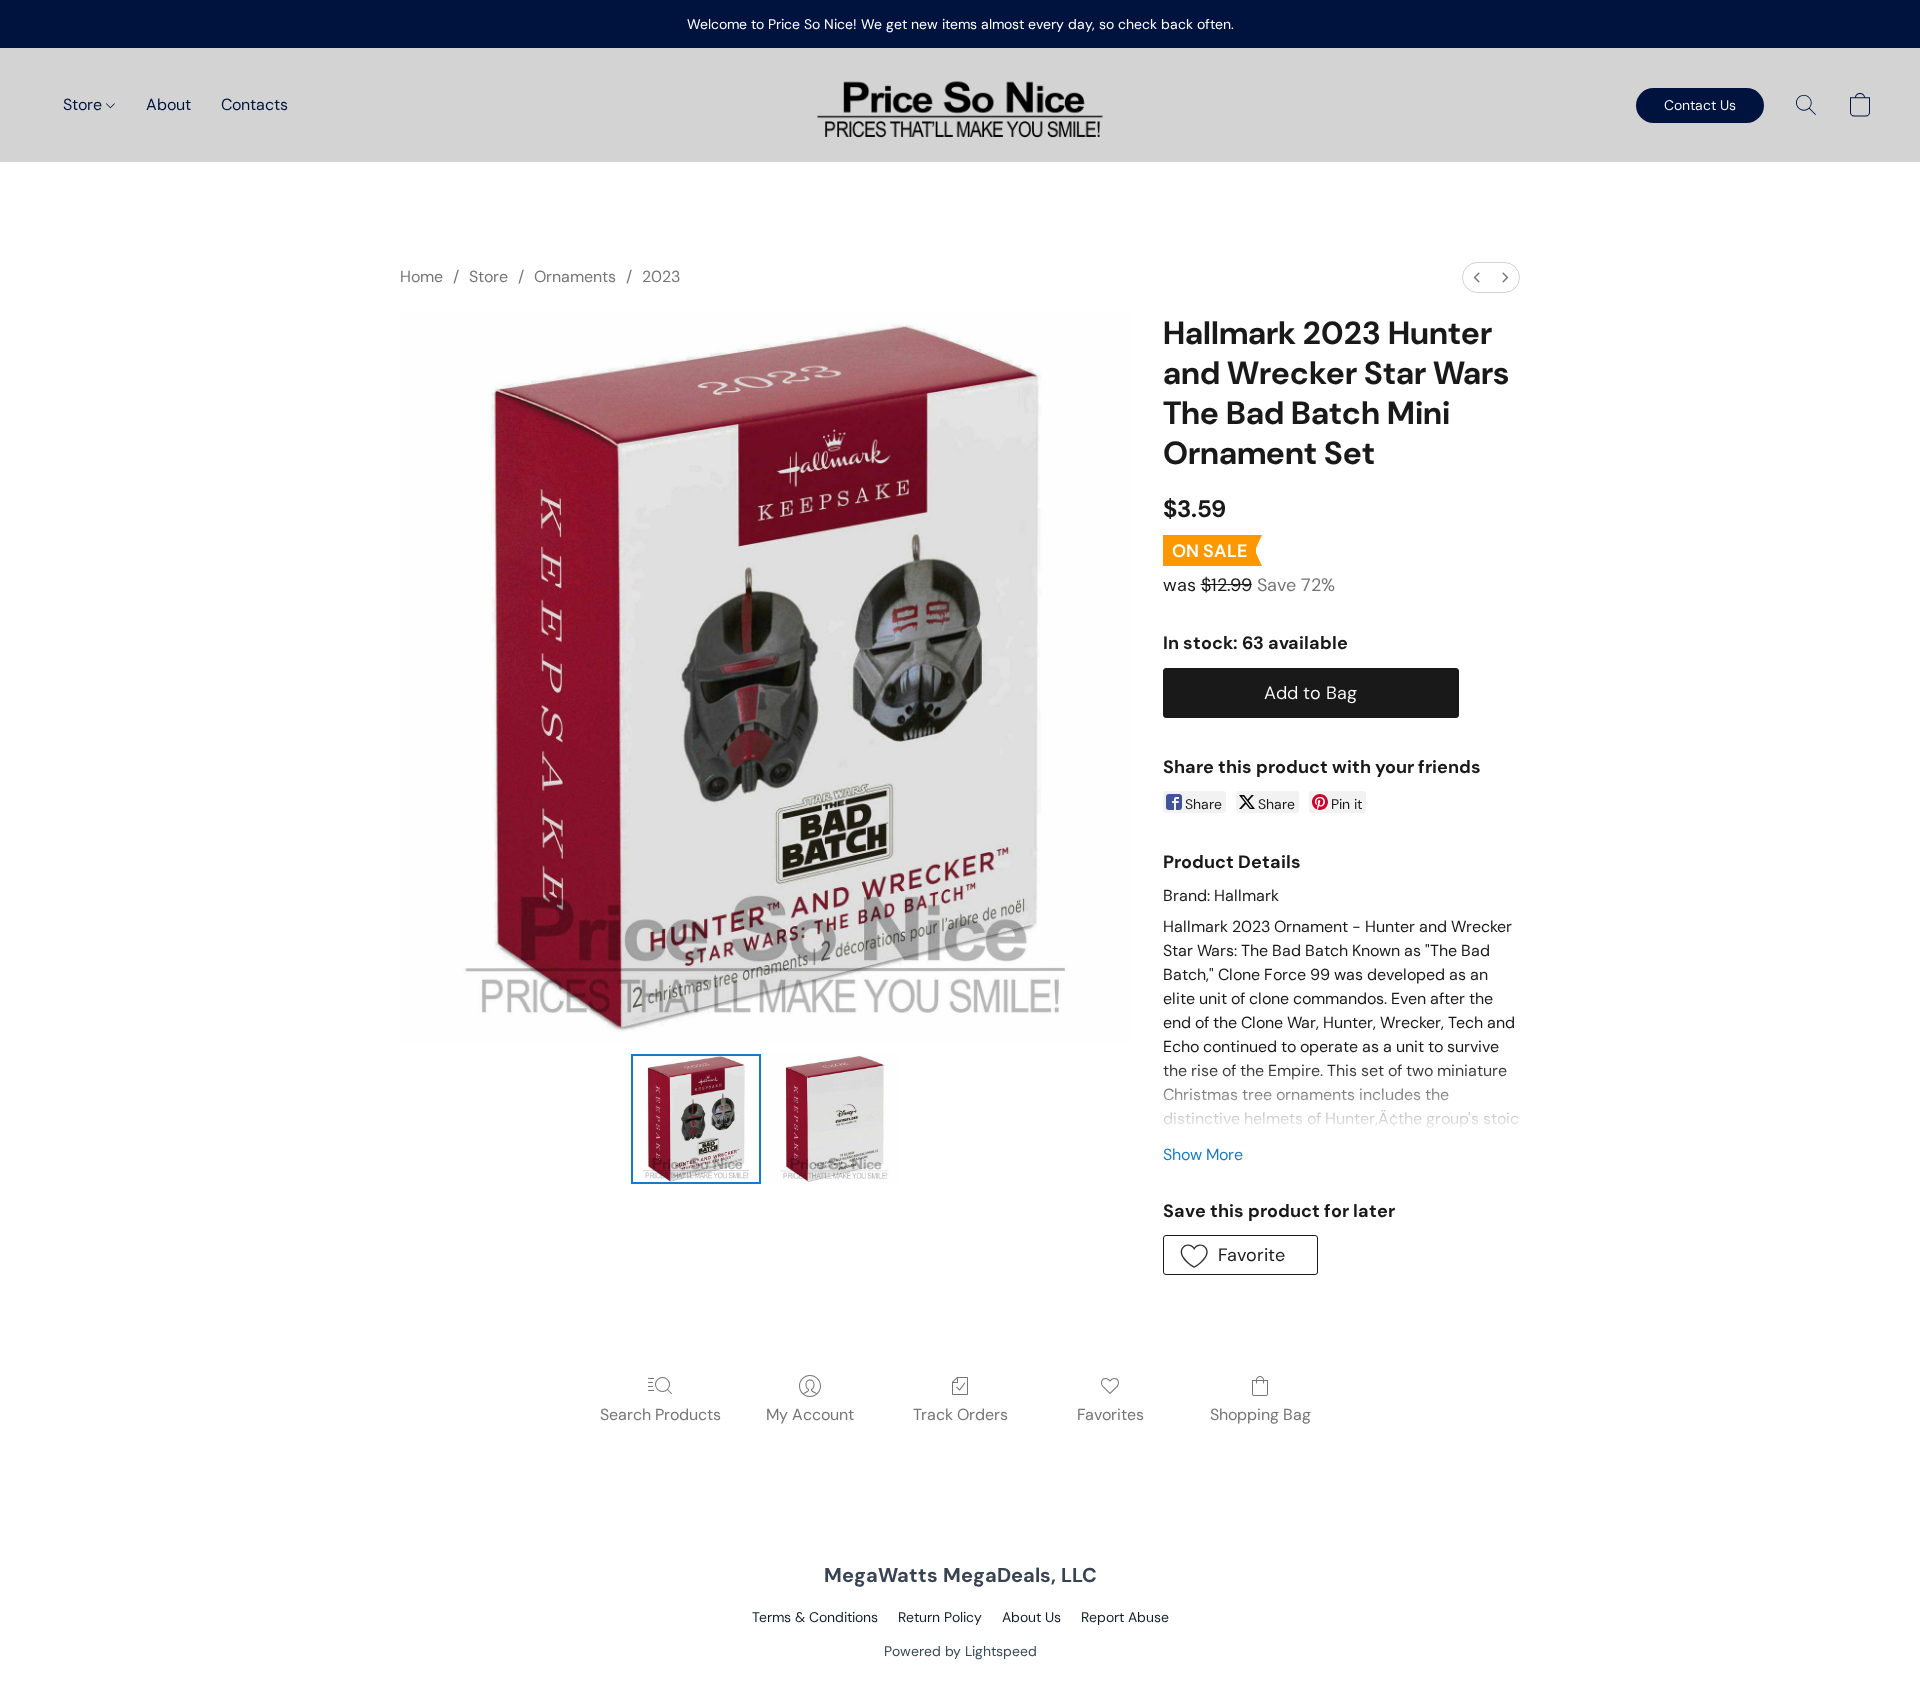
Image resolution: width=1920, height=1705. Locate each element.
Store (84, 104)
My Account (810, 1414)
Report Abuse (1125, 1617)
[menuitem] (1477, 277)
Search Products (660, 1414)
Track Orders (960, 1414)
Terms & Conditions (815, 1617)
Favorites (1110, 1414)
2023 (661, 276)
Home (421, 276)
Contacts (254, 104)
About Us (1031, 1617)
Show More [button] (1203, 1154)
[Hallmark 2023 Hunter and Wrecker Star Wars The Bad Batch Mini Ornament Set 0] (696, 1119)
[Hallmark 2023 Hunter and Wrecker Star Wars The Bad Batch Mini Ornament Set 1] (834, 1119)
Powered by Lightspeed (960, 1651)
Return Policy (940, 1617)
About (168, 104)
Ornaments (575, 276)
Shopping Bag (1260, 1414)
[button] (960, 105)
